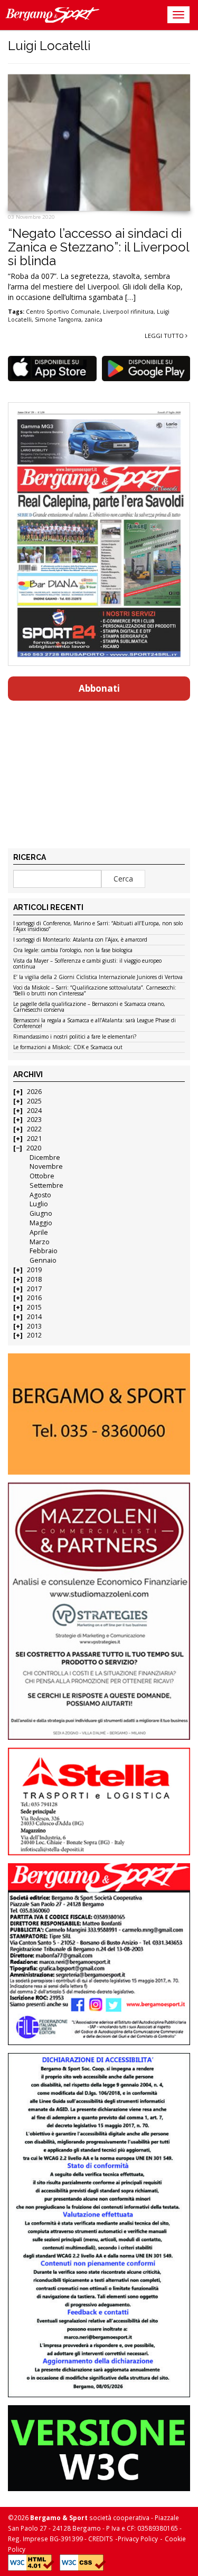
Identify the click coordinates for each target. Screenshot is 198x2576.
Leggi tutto (165, 336)
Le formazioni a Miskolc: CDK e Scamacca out (68, 1048)
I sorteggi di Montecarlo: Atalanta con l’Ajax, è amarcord (80, 940)
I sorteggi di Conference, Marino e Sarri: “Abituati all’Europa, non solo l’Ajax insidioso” (98, 927)
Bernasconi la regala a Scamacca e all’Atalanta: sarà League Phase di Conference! (95, 1024)
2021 (34, 1139)
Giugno (41, 1213)
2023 (34, 1120)
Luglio (39, 1204)
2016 (34, 1298)
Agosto (40, 1195)
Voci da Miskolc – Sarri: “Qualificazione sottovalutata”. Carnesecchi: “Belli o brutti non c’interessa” (95, 991)
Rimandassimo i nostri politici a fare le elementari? (75, 1037)
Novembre (46, 1166)
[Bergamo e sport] (99, 1414)
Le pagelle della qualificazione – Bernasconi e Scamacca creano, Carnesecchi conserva (89, 1007)
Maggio (41, 1223)
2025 (34, 1101)
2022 (34, 1129)
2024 (34, 1111)
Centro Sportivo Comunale (63, 312)
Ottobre (42, 1176)
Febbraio (44, 1251)
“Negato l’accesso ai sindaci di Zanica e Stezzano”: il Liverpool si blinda (98, 247)
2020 (34, 1148)
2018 (34, 1279)
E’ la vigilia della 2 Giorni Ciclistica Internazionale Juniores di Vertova (98, 977)
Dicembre (45, 1158)
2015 (34, 1307)
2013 (34, 1326)
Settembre (46, 1185)
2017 (34, 1289)
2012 (34, 1335)
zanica (93, 319)
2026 (34, 1092)
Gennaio (43, 1260)
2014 (34, 1317)
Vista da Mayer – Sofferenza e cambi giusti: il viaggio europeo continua (87, 964)
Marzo (40, 1242)
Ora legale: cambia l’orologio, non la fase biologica (73, 951)
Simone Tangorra (58, 319)
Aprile (39, 1232)
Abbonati (99, 688)
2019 (34, 1270)
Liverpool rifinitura (128, 312)
